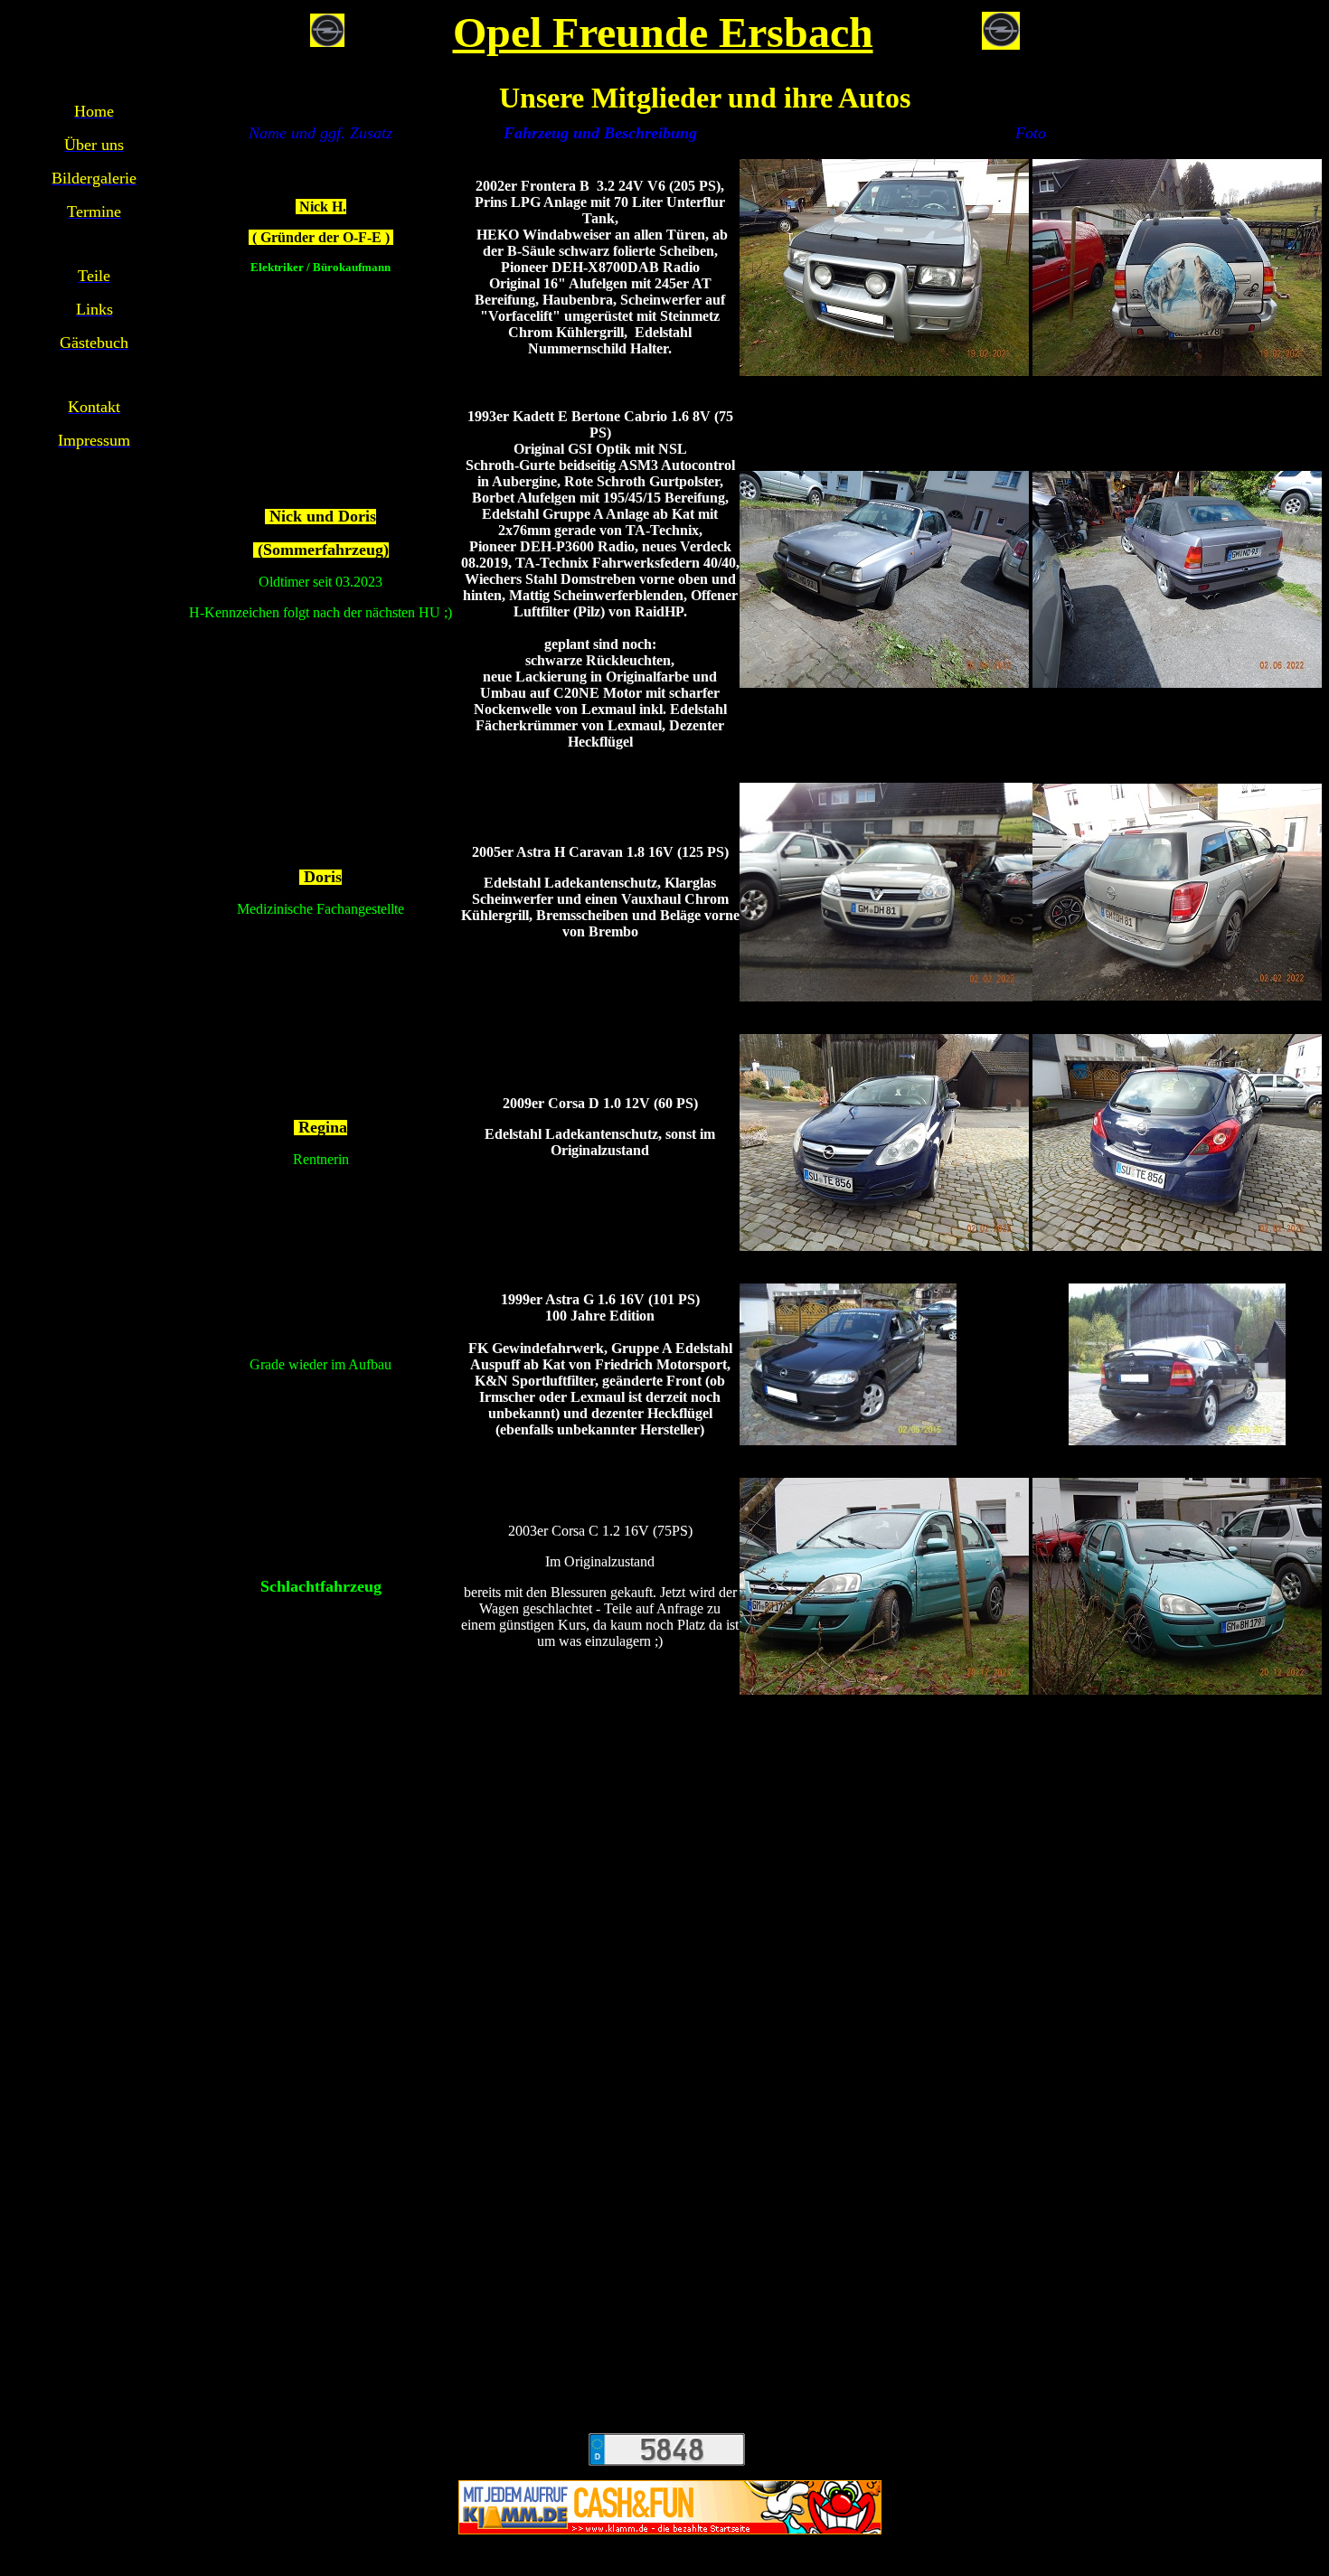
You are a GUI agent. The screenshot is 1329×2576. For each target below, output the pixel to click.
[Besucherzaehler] (667, 2444)
